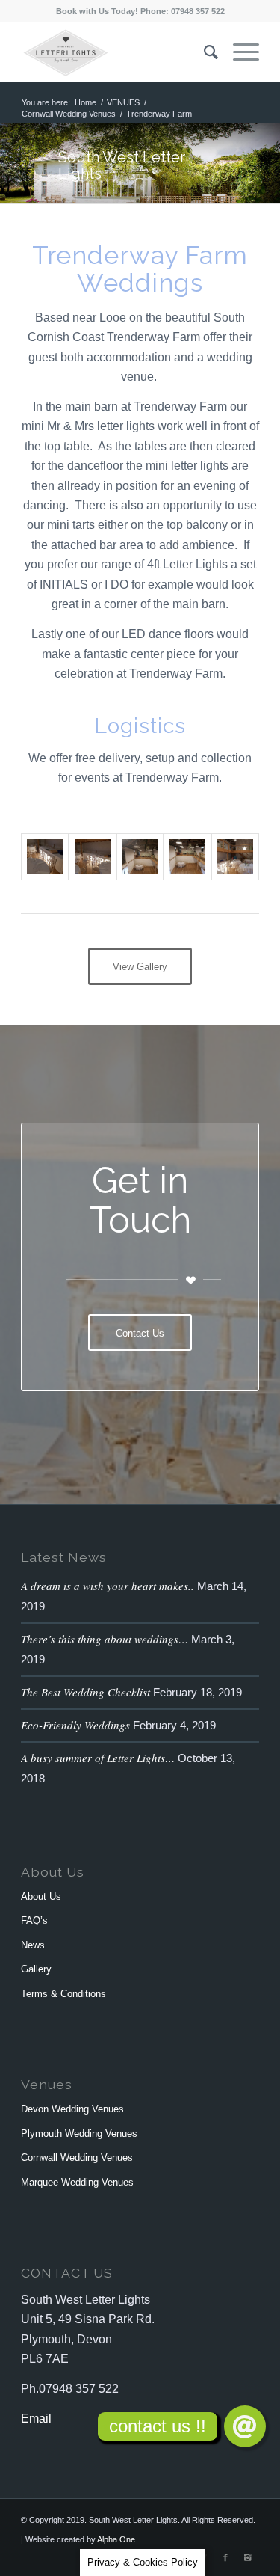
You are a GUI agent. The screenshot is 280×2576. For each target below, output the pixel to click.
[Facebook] (225, 2557)
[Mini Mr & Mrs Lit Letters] (93, 857)
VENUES (123, 102)
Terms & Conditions (63, 1994)
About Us (41, 1896)
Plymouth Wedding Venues (79, 2134)
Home (85, 102)
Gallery (36, 1969)
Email (36, 2419)
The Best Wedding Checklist (85, 1692)
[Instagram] (248, 2557)
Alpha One (116, 2539)
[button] (245, 2426)
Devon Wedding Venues (72, 2109)
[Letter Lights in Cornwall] (45, 857)
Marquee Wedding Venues (77, 2182)
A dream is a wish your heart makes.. (108, 1586)
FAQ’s (34, 1920)
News (33, 1945)
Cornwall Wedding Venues (69, 114)
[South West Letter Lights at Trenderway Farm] (235, 857)
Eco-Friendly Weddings (75, 1725)
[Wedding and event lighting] (140, 857)
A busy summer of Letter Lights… (98, 1758)
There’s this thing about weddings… (105, 1639)
